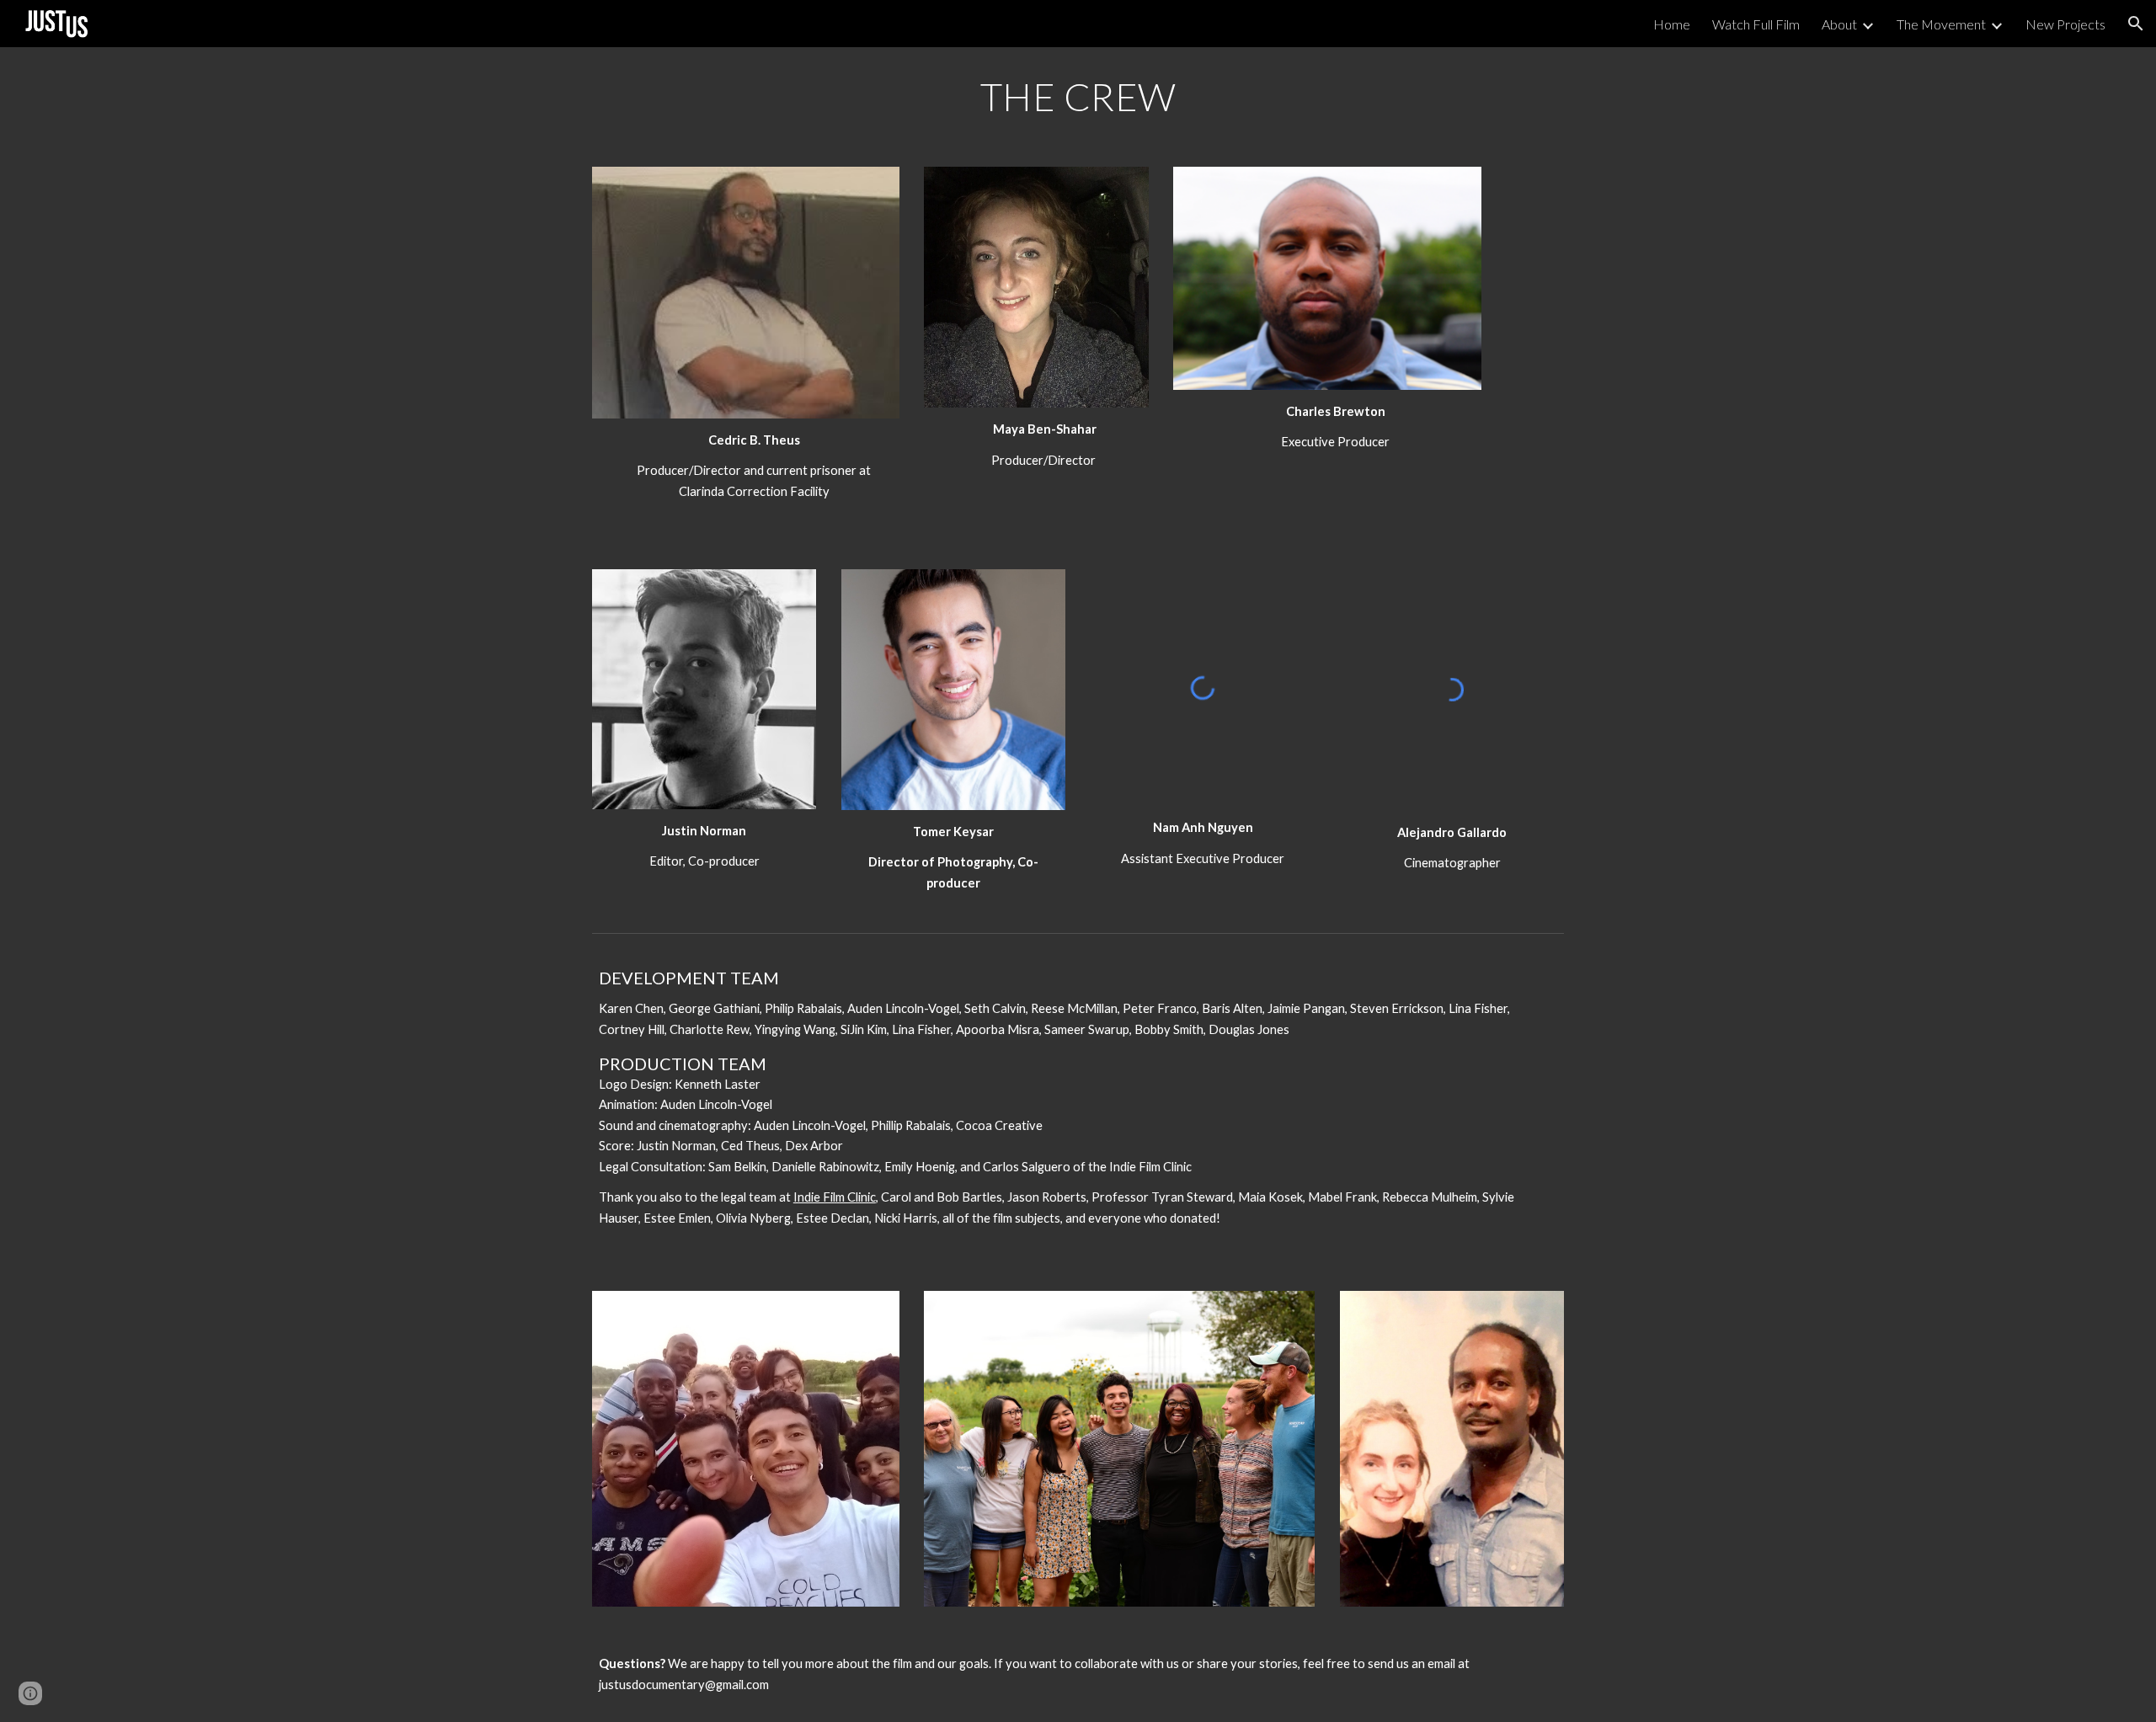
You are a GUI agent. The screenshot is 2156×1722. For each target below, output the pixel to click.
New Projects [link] (2065, 24)
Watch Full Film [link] (1756, 24)
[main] (1078, 97)
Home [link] (1672, 24)
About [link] (1839, 24)
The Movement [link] (1941, 24)
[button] (2136, 24)
